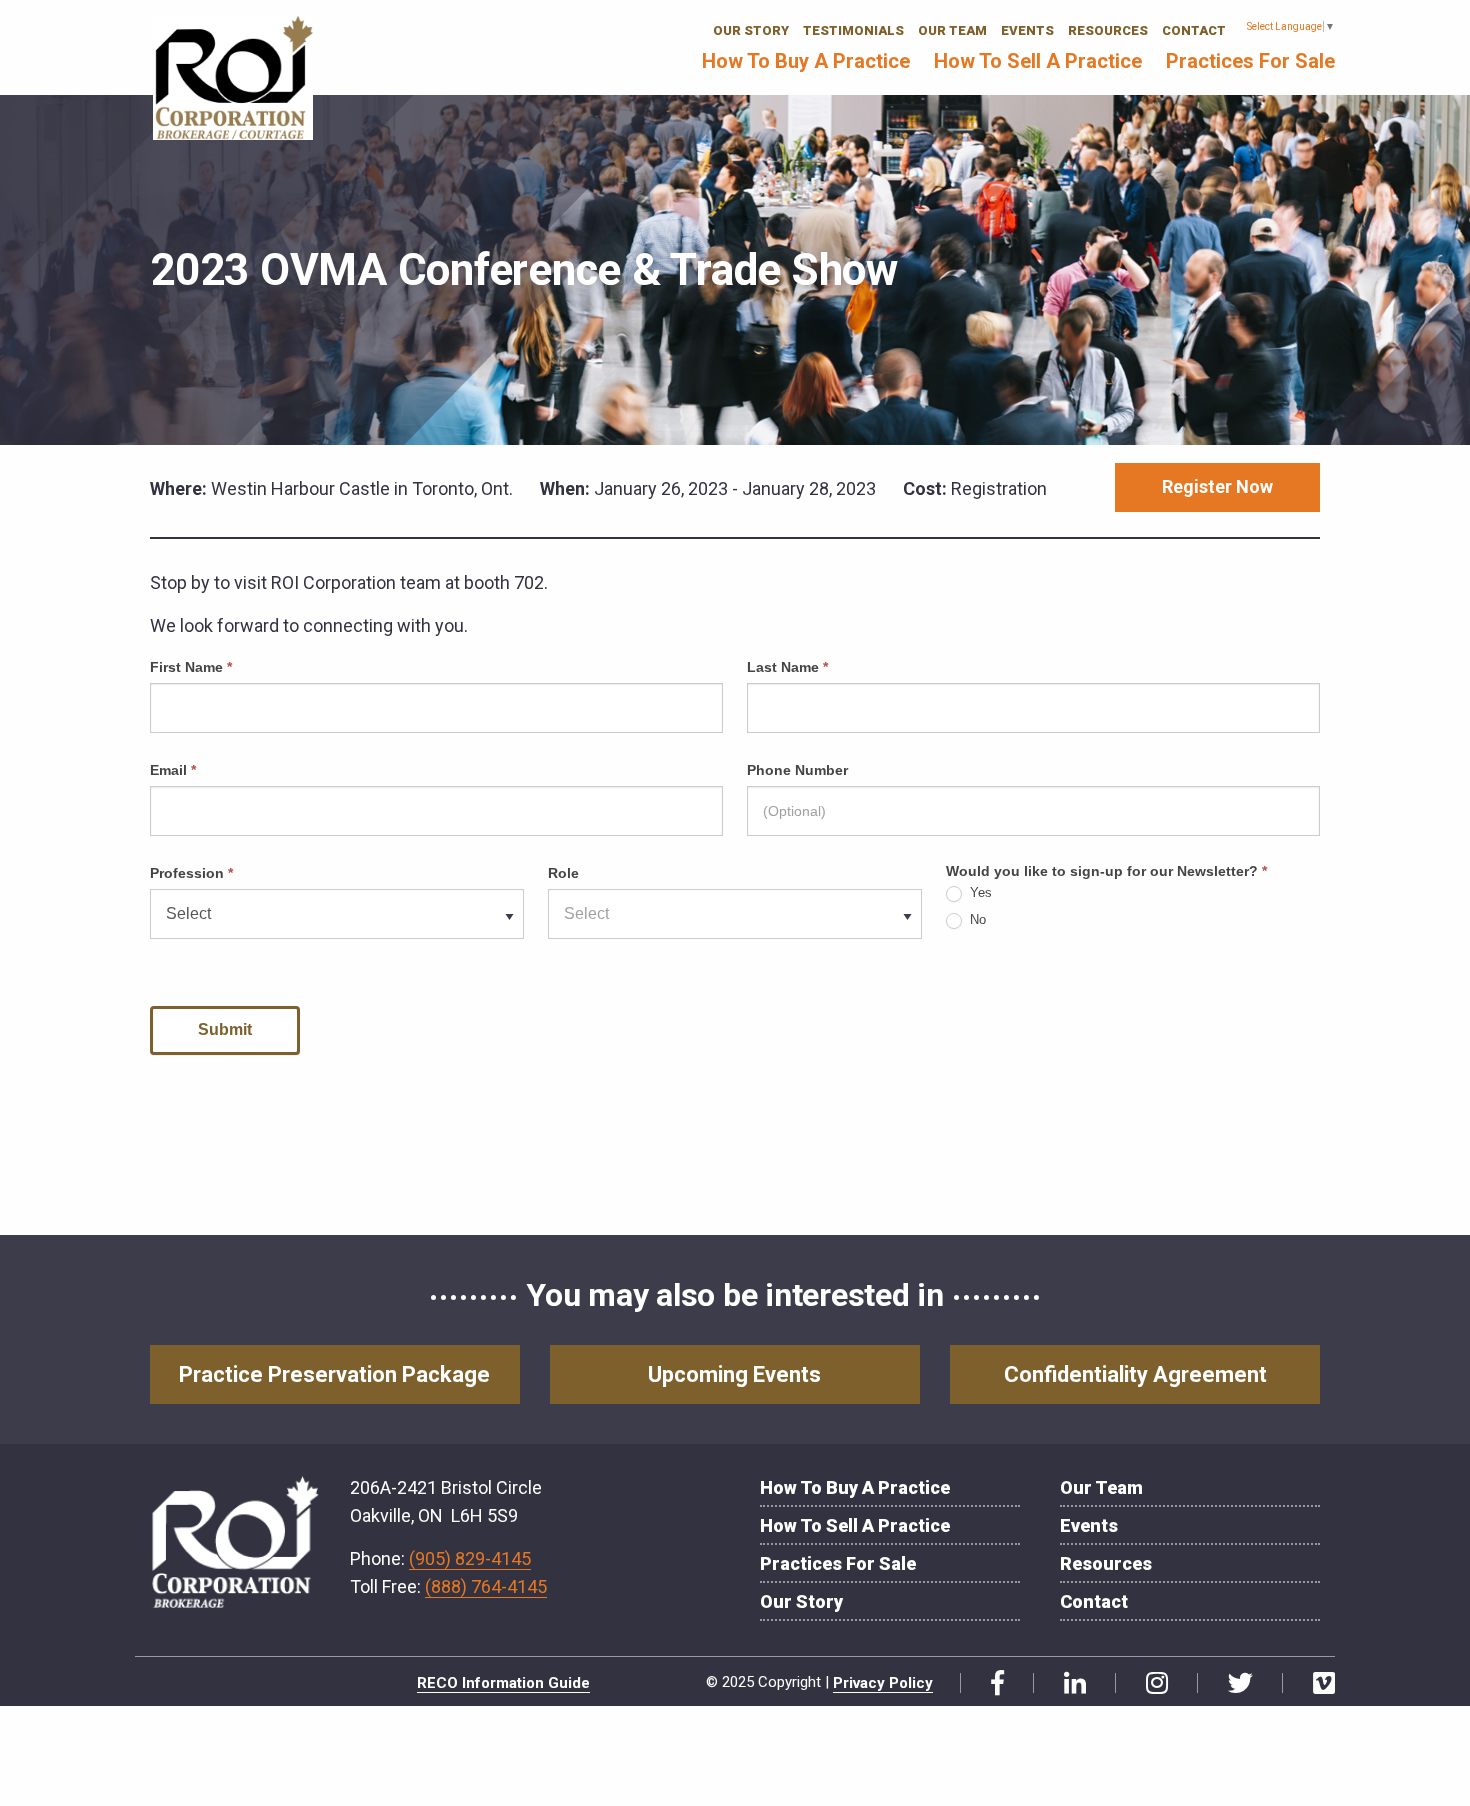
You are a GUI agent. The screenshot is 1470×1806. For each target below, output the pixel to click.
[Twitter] (1233, 1683)
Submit (225, 1029)
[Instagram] (1149, 1683)
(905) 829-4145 (470, 1558)
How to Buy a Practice (806, 61)
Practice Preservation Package (334, 1374)
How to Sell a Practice (1038, 61)
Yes (979, 892)
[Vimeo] (1316, 1683)
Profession (191, 873)
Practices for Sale (1250, 61)
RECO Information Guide (503, 1683)
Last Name (787, 667)
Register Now (1217, 486)
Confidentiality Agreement (1135, 1374)
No (976, 919)
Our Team (952, 30)
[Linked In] (1067, 1683)
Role (563, 873)
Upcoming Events (734, 1374)
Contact (1194, 30)
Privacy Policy (883, 1683)
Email (173, 770)
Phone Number (797, 770)
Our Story (751, 30)
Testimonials (853, 30)
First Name (191, 667)
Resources (1108, 30)
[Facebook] (990, 1683)
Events (1027, 30)
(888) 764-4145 (486, 1586)
